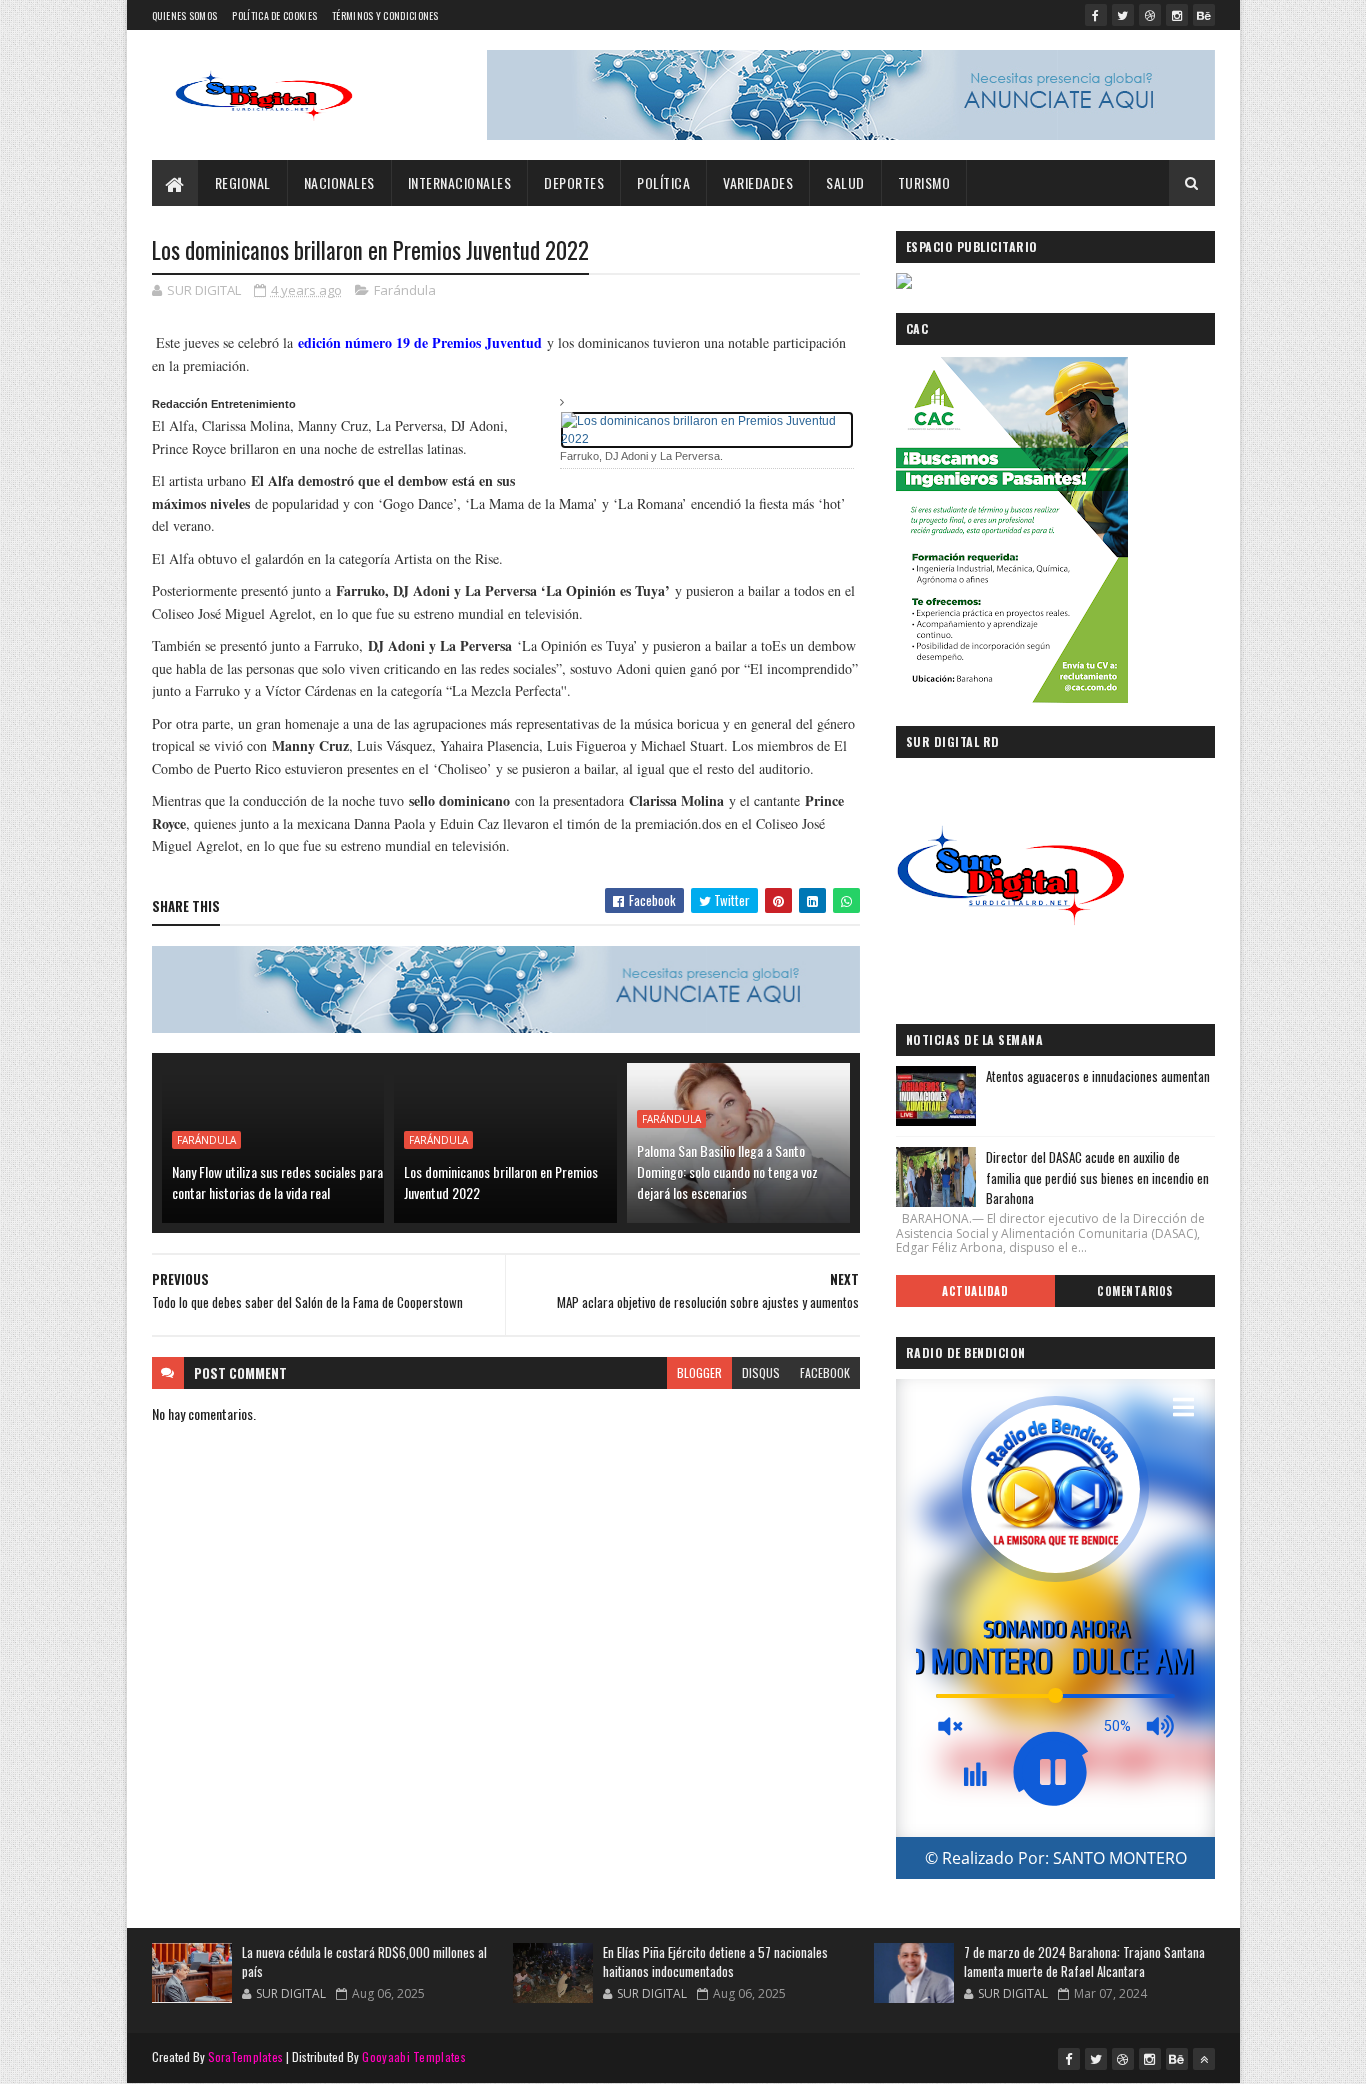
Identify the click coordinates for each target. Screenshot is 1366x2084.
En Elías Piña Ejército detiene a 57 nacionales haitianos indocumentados (715, 1962)
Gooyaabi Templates (413, 2056)
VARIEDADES (758, 182)
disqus (761, 1372)
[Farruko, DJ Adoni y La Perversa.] (707, 429)
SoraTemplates (246, 2056)
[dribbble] (1150, 15)
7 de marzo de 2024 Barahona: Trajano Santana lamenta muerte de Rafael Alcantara (1084, 1962)
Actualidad (975, 1291)
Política (663, 182)
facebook (825, 1372)
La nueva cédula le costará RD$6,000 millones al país (364, 1962)
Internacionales (460, 182)
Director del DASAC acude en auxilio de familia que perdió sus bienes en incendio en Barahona (1097, 1178)
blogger (699, 1372)
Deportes (574, 182)
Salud (845, 182)
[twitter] (1123, 15)
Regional (243, 182)
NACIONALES (339, 182)
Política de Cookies (274, 15)
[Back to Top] (1204, 2059)
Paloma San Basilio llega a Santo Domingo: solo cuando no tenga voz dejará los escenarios (727, 1171)
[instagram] (1177, 15)
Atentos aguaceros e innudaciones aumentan (1098, 1076)
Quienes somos (185, 15)
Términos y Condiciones (385, 15)
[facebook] (1096, 15)
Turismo (924, 182)
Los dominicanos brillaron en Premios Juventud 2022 (501, 1182)
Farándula (405, 290)
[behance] (1204, 15)
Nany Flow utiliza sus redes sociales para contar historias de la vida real (277, 1182)
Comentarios (1135, 1291)
